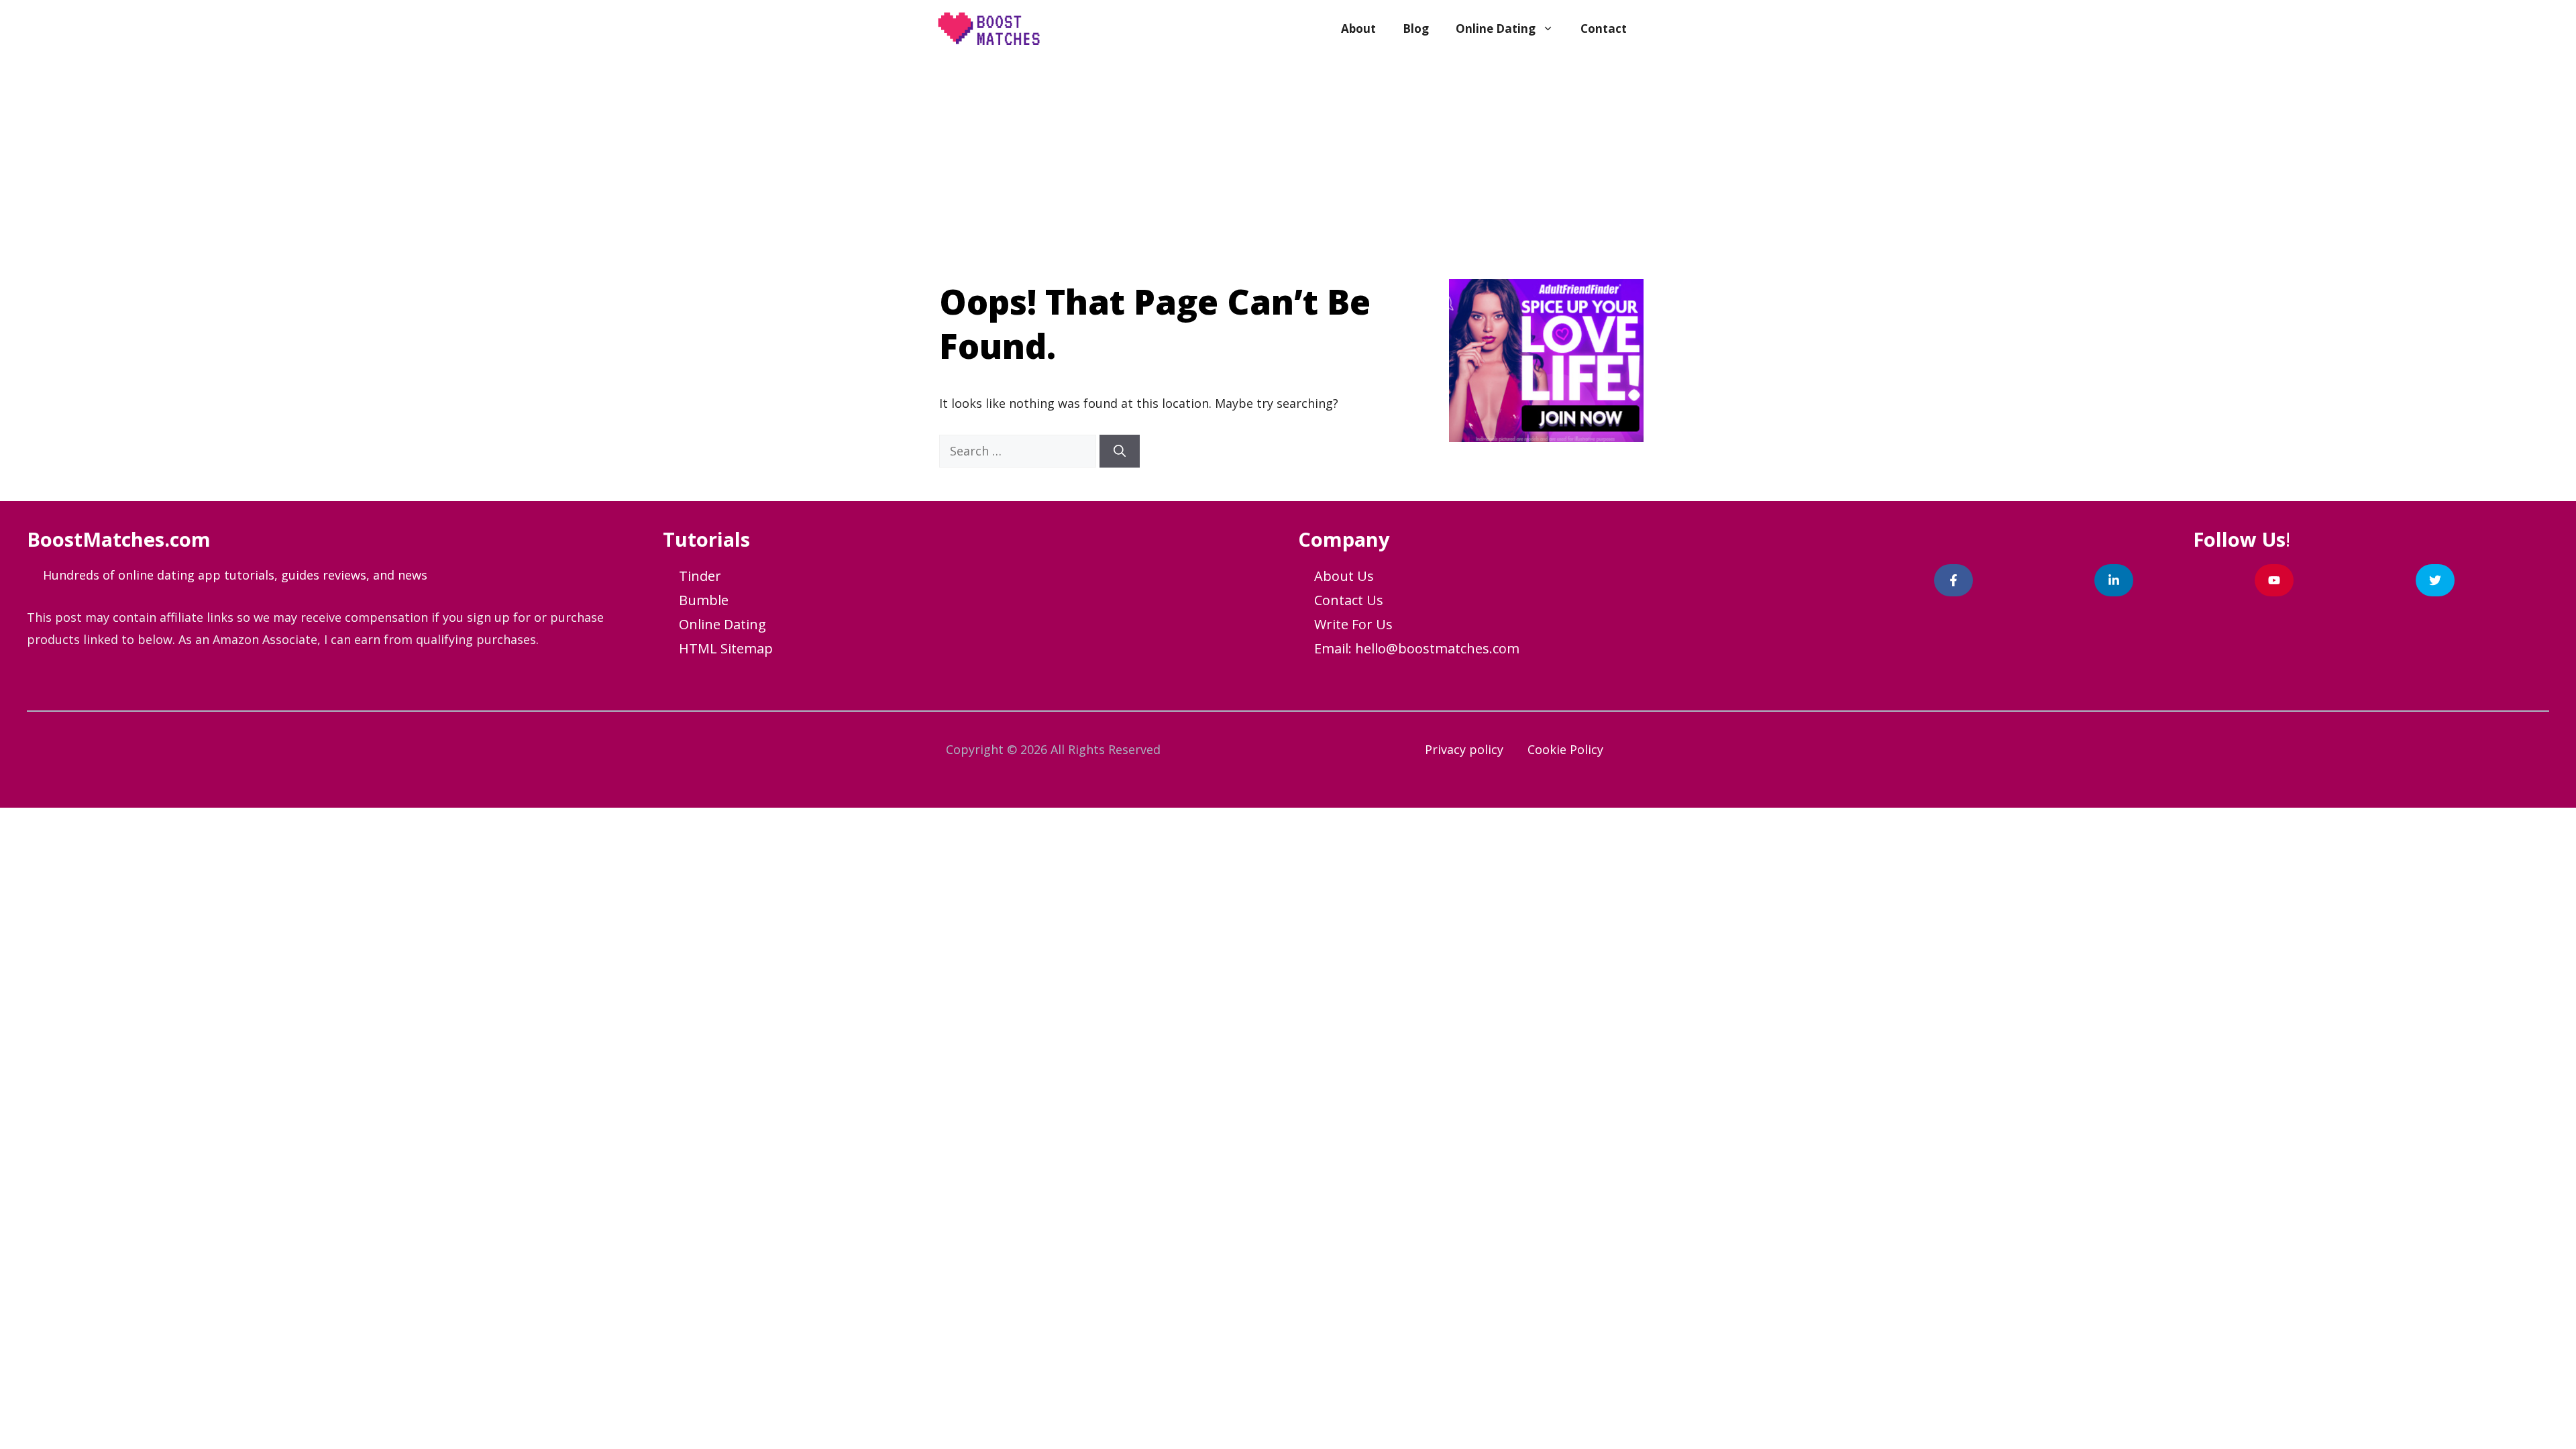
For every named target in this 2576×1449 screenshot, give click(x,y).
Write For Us (1353, 624)
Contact (1604, 29)
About (1358, 29)
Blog (1416, 29)
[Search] (1120, 451)
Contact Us (1349, 600)
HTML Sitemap (726, 648)
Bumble (704, 600)
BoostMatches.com (119, 539)
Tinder (700, 576)
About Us (1344, 576)
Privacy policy (1464, 749)
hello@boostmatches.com (1437, 648)
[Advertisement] (1288, 158)
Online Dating (1496, 29)
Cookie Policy (1565, 749)
